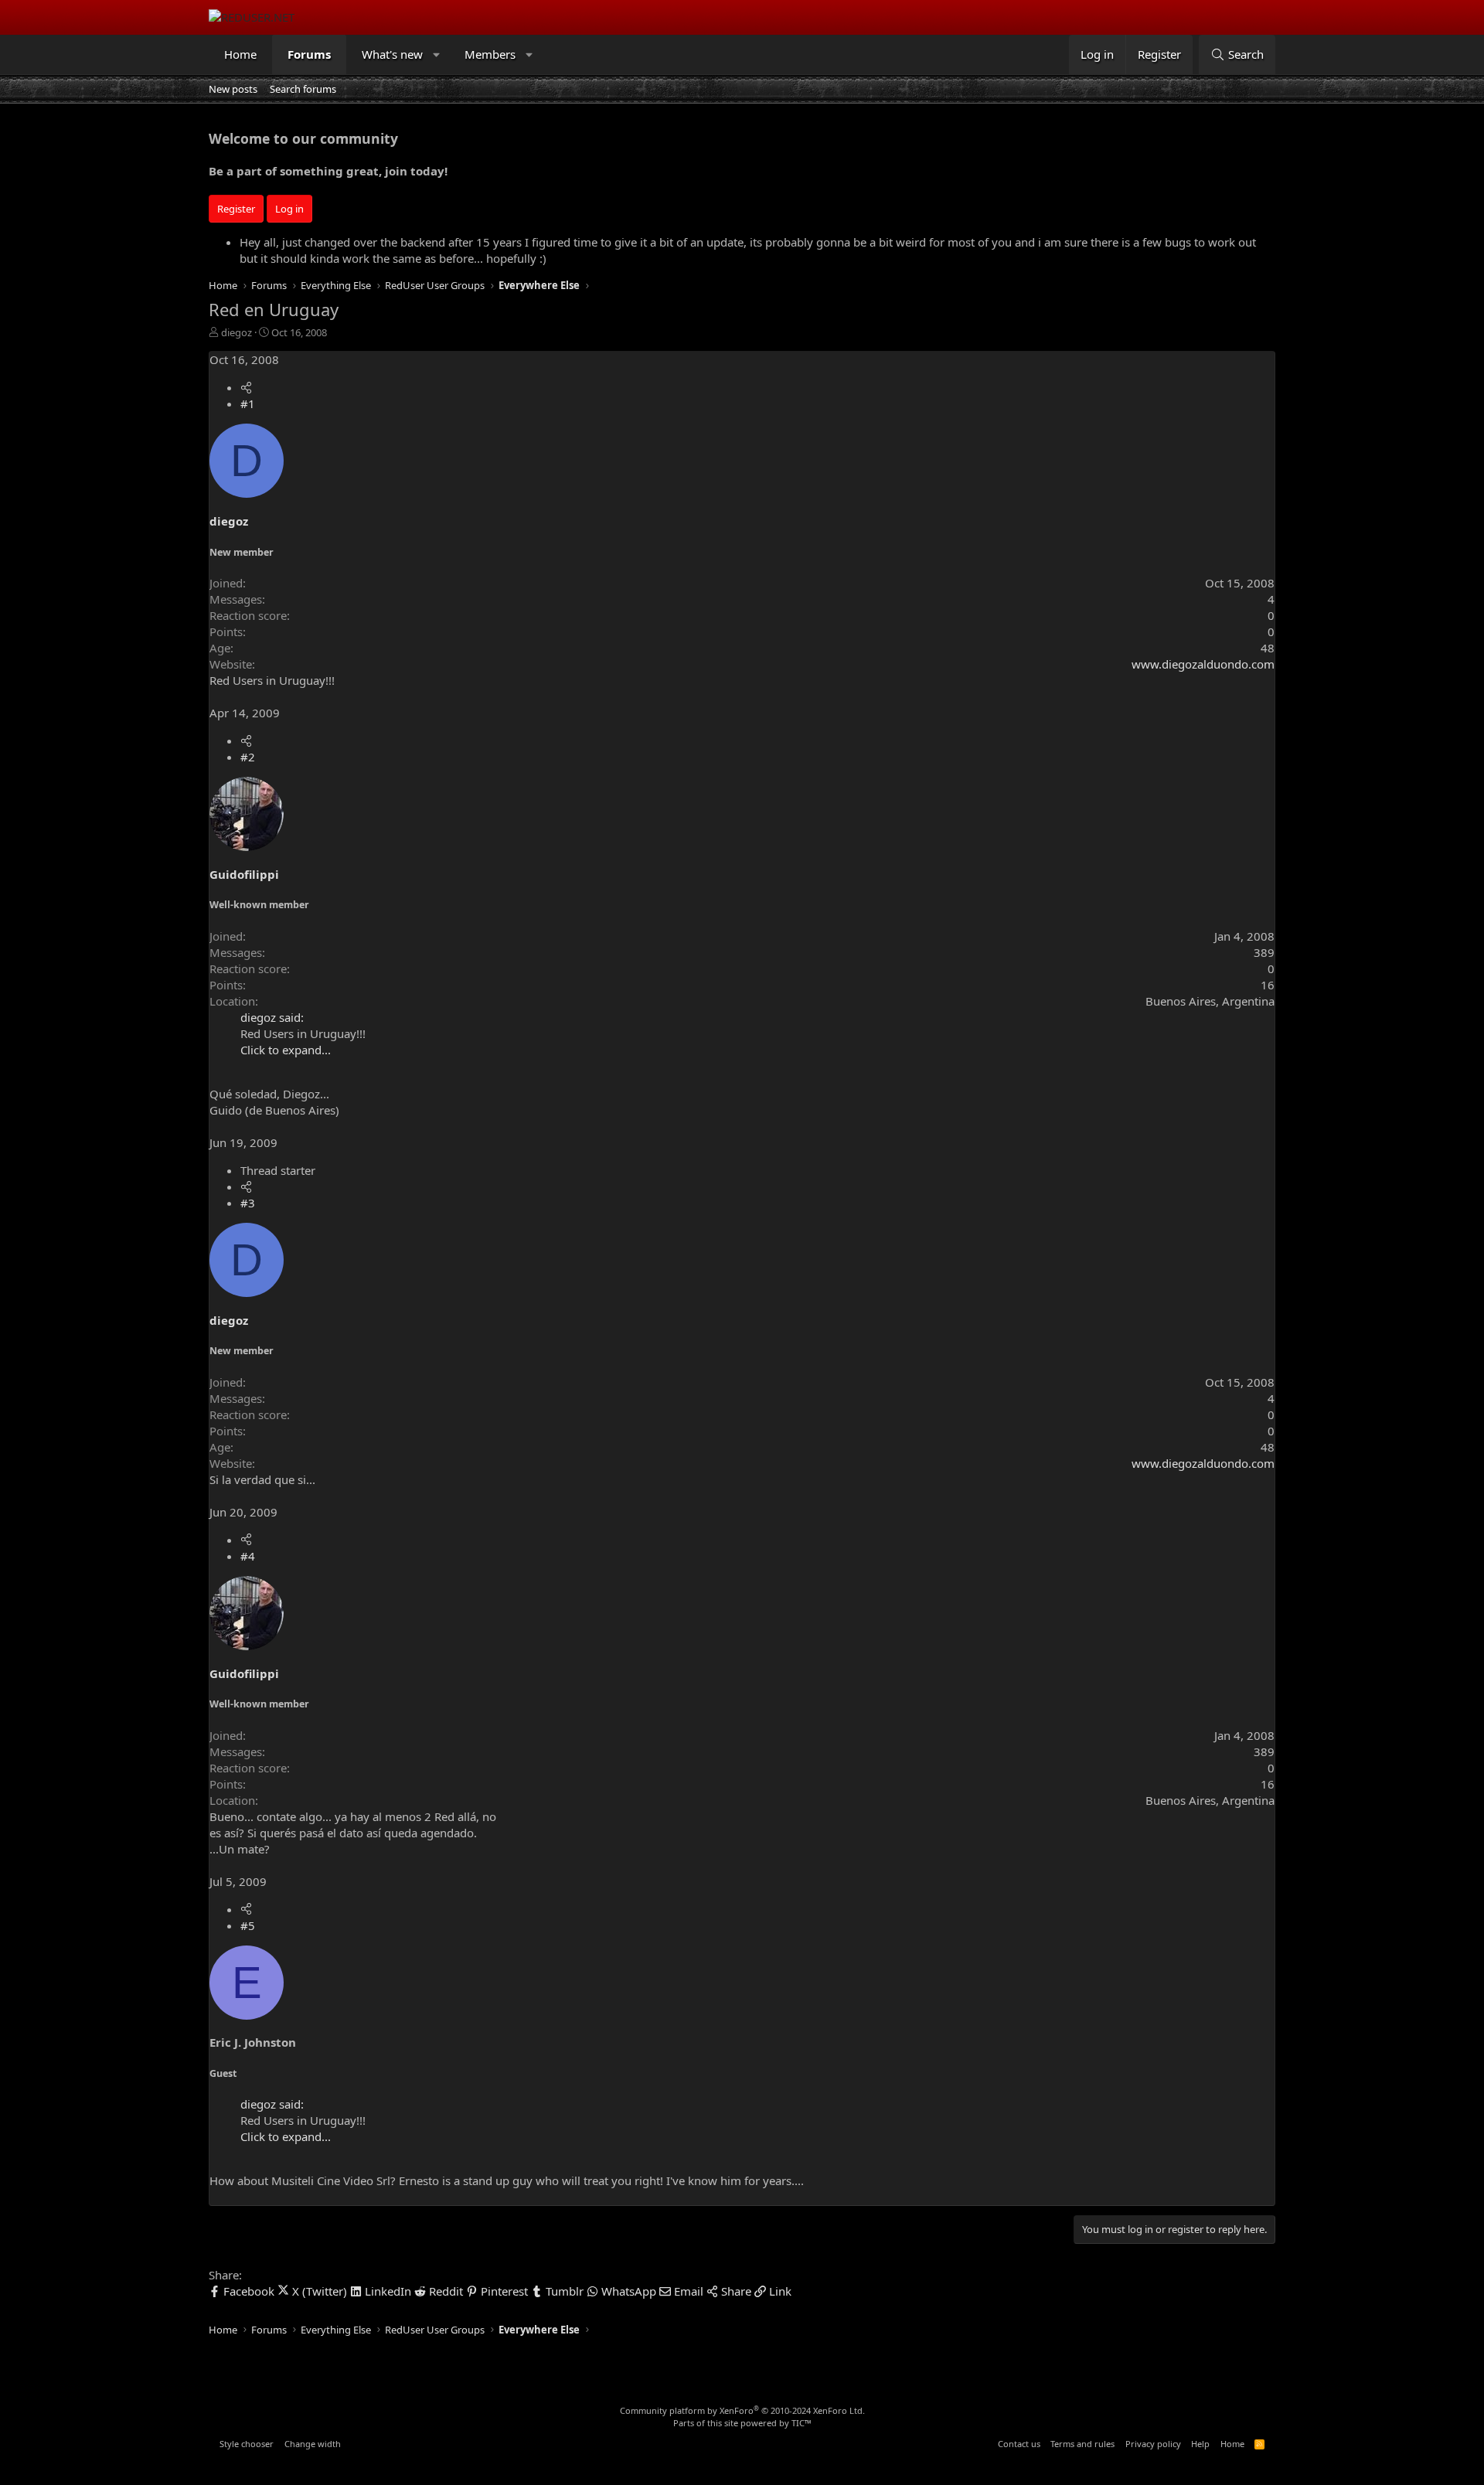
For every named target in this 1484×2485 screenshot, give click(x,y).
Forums (309, 54)
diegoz (237, 332)
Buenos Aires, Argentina (1210, 1001)
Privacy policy (1153, 2444)
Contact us (1019, 2444)
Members (490, 54)
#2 (248, 757)
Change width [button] (313, 2444)
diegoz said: (272, 1017)
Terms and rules (1082, 2444)
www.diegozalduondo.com (1203, 664)
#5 (248, 1925)
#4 (248, 1556)
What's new (392, 54)
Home (240, 54)
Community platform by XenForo (742, 2410)
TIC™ (802, 2423)
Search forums (303, 89)
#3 (248, 1203)
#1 (248, 403)
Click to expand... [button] (286, 1050)
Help (1200, 2444)
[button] (437, 54)
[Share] (246, 387)
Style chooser (247, 2444)
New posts (233, 89)
